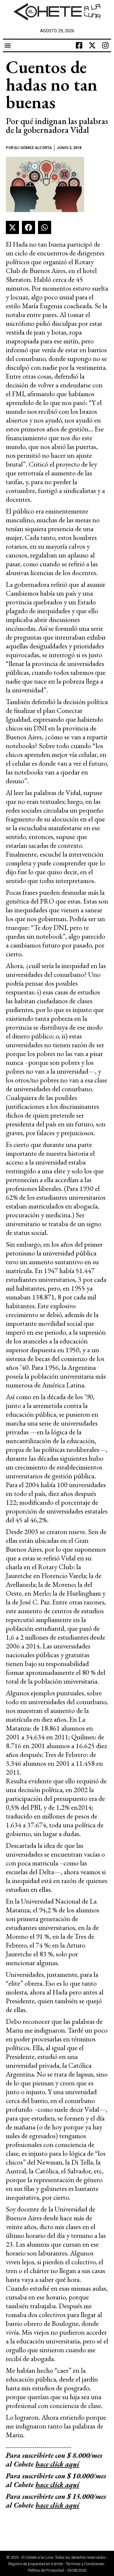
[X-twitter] (92, 45)
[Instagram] (105, 45)
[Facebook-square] (79, 45)
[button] (8, 45)
